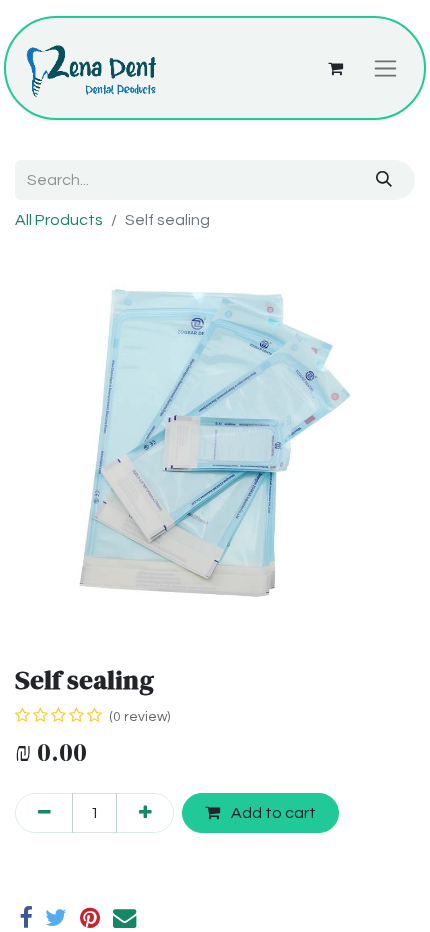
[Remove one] (44, 813)
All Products (59, 220)
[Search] (384, 180)
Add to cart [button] (272, 813)
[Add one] (145, 813)
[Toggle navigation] (385, 68)
